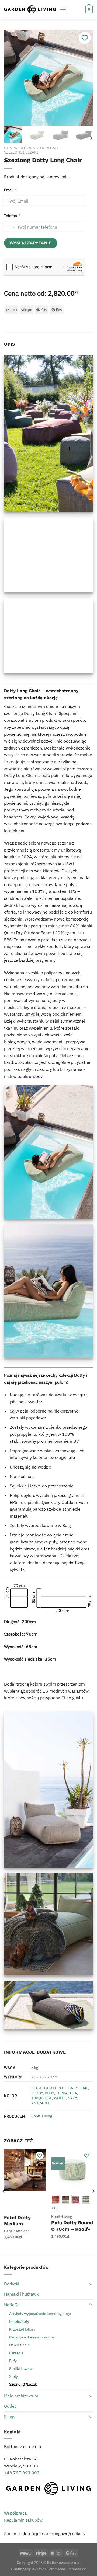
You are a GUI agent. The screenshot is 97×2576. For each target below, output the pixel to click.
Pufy (13, 2361)
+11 (54, 2208)
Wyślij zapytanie (31, 243)
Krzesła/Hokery (22, 2329)
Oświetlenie (20, 2345)
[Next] (84, 78)
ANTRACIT (40, 2103)
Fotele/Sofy (19, 2321)
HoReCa (48, 148)
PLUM (49, 2093)
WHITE (60, 2098)
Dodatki (12, 2284)
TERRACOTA (67, 2093)
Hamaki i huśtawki (22, 2294)
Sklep (9, 2417)
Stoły (13, 2376)
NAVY (72, 2098)
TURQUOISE (42, 2098)
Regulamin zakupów (23, 2520)
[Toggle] (91, 2284)
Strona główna (20, 148)
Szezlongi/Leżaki (21, 152)
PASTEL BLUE (55, 2088)
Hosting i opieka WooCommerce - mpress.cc (48, 2569)
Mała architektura (21, 2396)
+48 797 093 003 (22, 2473)
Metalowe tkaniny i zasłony (32, 2337)
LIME (84, 2088)
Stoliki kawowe (22, 2368)
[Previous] (13, 78)
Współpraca (15, 2513)
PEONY (37, 2093)
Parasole (16, 2353)
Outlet (10, 2406)
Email (9, 190)
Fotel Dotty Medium (17, 2221)
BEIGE (37, 2088)
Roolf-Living (42, 2116)
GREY (73, 2088)
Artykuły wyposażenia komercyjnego (40, 2314)
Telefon (11, 216)
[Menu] (63, 9)
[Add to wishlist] (85, 38)
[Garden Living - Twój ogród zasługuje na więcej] (30, 9)
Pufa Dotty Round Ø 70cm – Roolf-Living (72, 2229)
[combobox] (10, 227)
